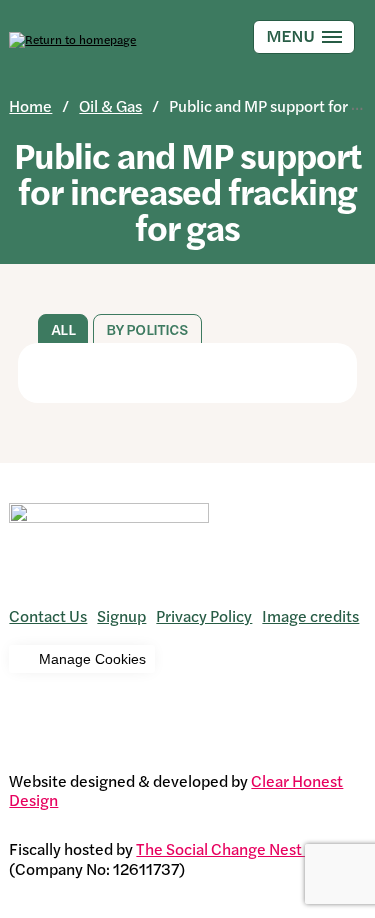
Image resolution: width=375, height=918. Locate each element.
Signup (121, 615)
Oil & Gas (110, 105)
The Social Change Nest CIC (234, 848)
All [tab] (62, 329)
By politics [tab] (147, 329)
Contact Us (48, 615)
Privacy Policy (204, 615)
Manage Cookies (92, 659)
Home (30, 105)
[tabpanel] (187, 373)
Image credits (310, 615)
